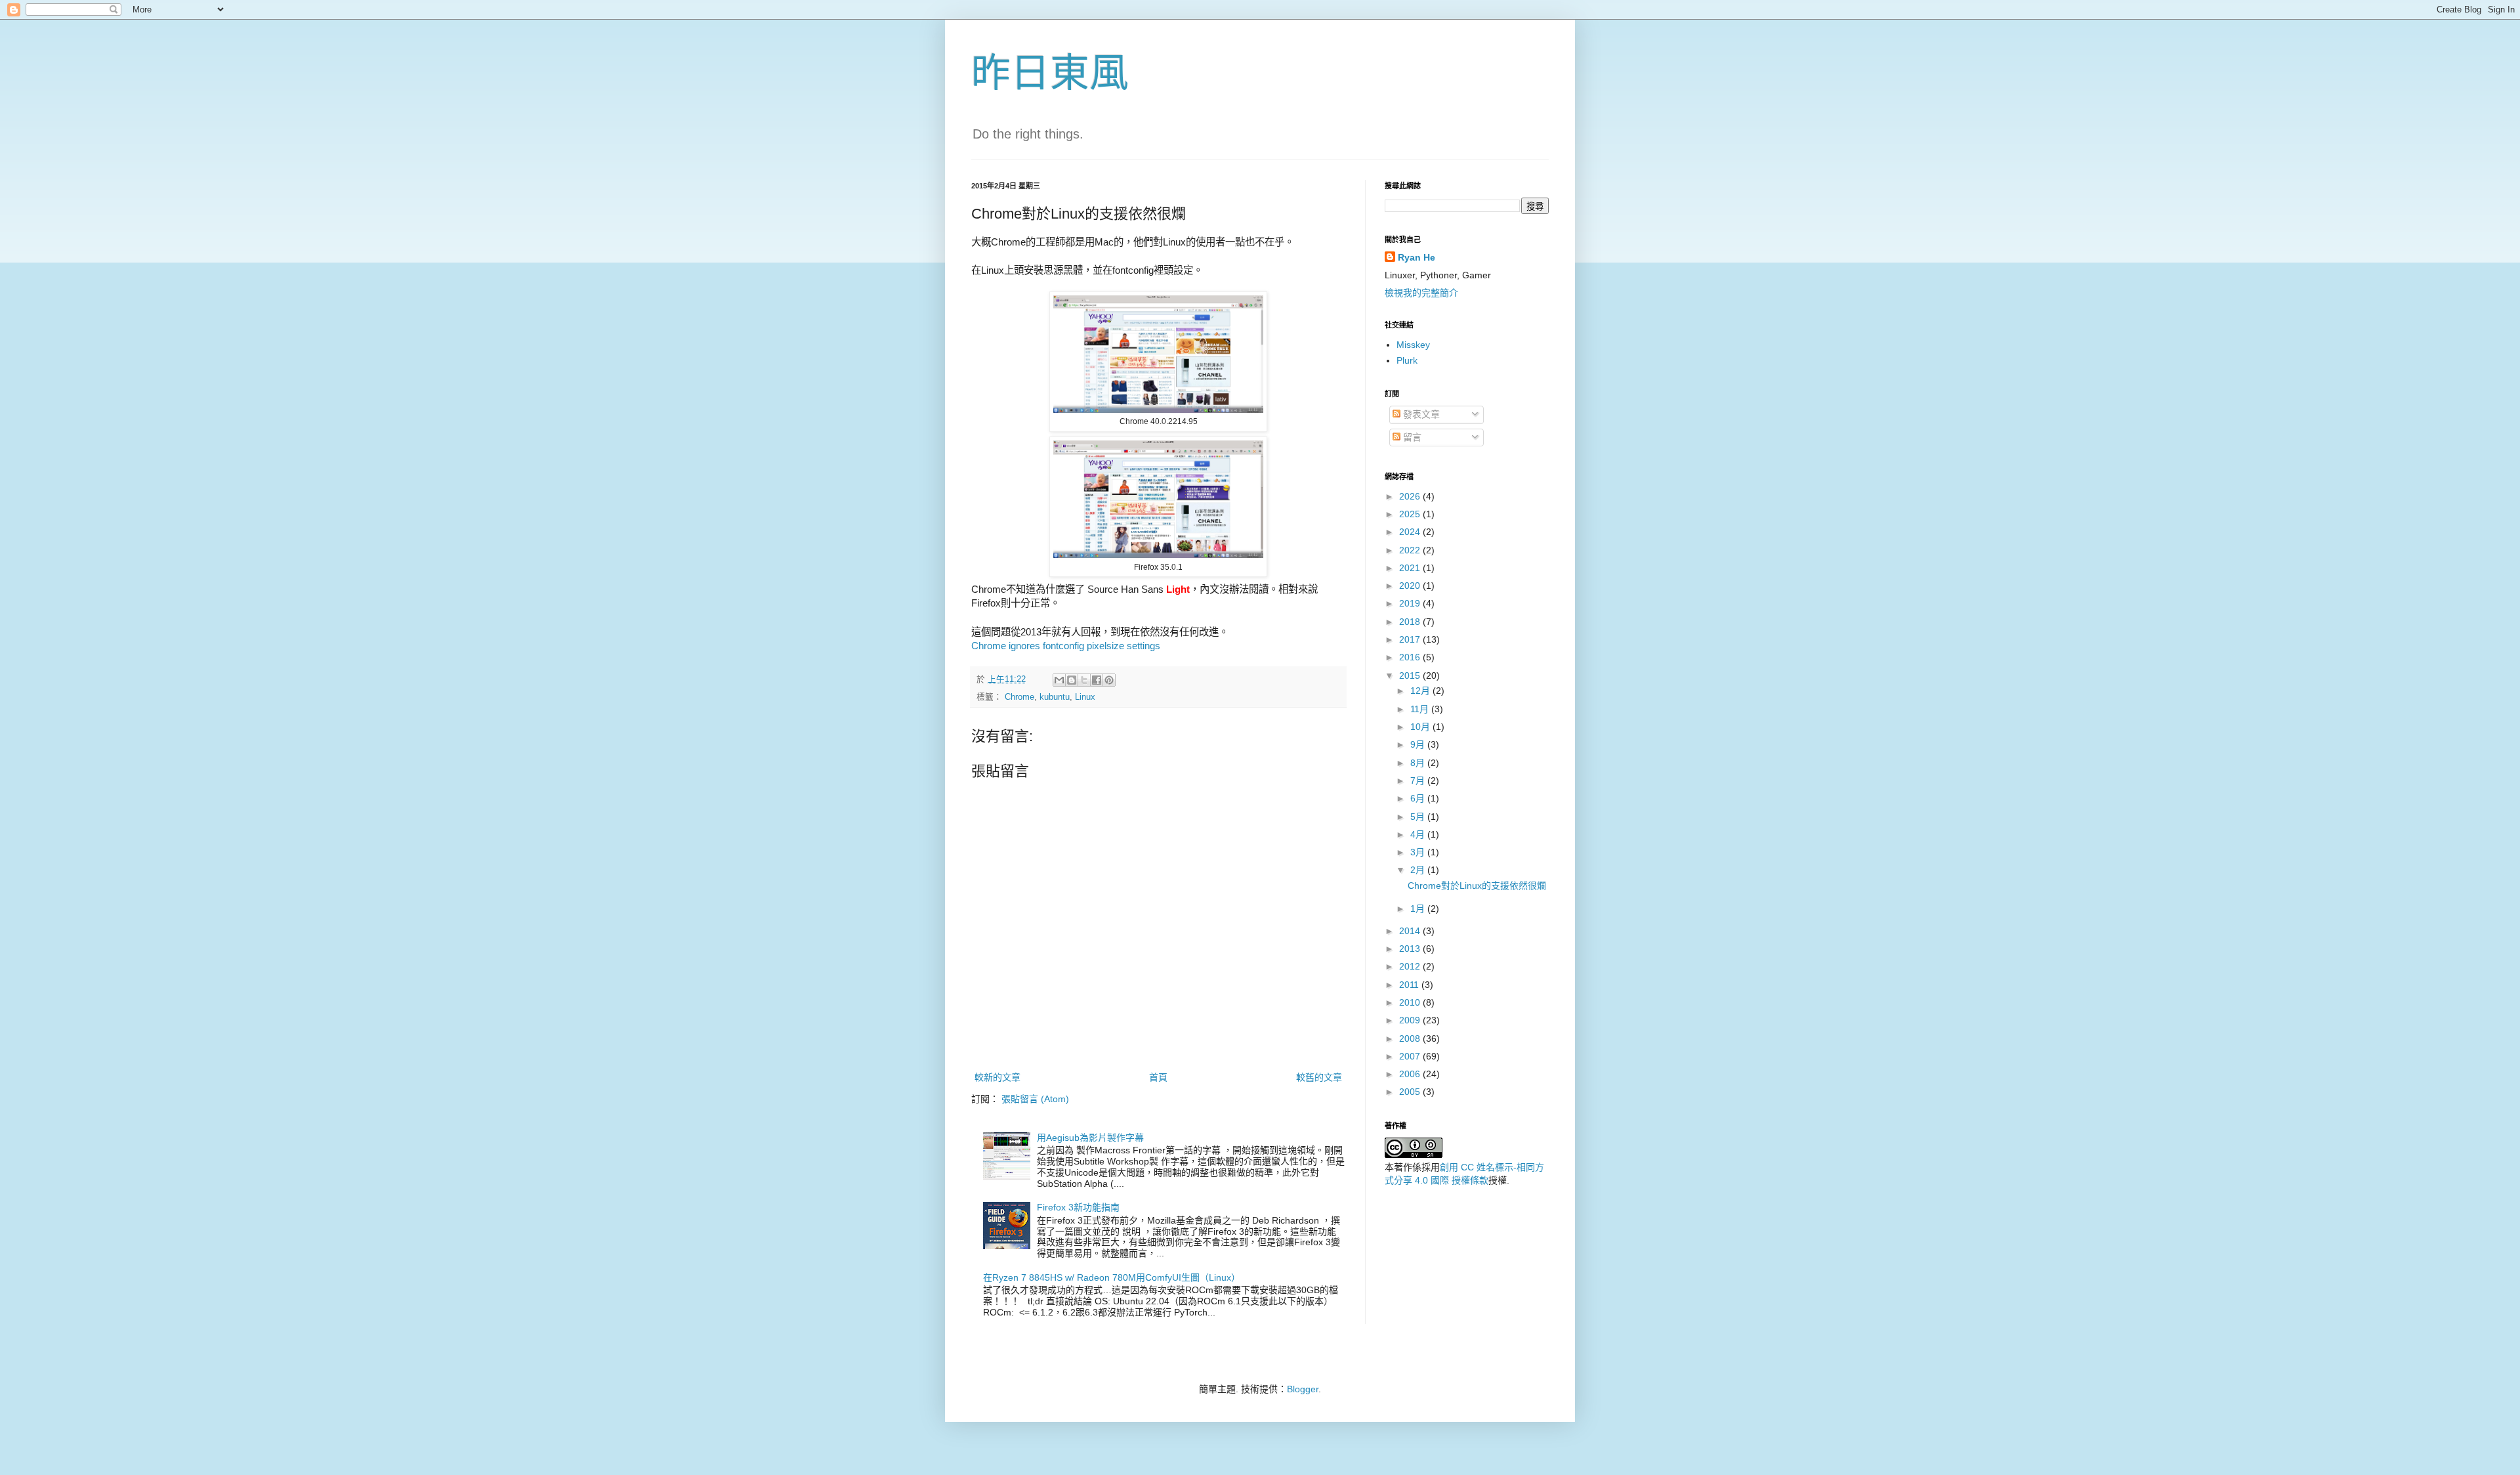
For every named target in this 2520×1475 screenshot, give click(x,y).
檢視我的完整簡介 (1421, 293)
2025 (1411, 514)
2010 (1411, 1002)
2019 (1411, 603)
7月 (1419, 780)
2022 (1411, 550)
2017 (1411, 639)
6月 (1419, 798)
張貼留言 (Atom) (1035, 1099)
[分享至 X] (1084, 680)
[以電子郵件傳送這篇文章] (1059, 680)
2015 (1411, 675)
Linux (1085, 697)
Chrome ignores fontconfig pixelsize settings (1066, 646)
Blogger (1303, 1389)
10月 (1421, 727)
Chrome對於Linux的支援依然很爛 (1477, 886)
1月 (1419, 909)
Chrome (1019, 697)
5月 (1419, 817)
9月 (1419, 744)
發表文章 (1420, 414)
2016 (1411, 657)
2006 (1411, 1074)
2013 (1411, 949)
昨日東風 (1050, 73)
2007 (1411, 1056)
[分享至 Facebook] (1097, 680)
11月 (1421, 709)
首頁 (1158, 1077)
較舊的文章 (1319, 1077)
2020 (1411, 586)
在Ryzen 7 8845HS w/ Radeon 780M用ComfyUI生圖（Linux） (1112, 1277)
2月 (1419, 870)
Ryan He (1417, 257)
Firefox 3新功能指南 (1078, 1207)
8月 (1419, 763)
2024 (1411, 532)
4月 (1419, 834)
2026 (1411, 496)
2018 (1411, 622)
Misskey (1413, 345)
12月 (1421, 691)
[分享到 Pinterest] (1109, 680)
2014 (1411, 931)
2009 (1411, 1020)
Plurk (1407, 360)
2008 (1411, 1038)
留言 (1411, 437)
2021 (1411, 568)
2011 (1410, 985)
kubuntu (1055, 697)
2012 (1411, 966)
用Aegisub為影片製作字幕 (1090, 1138)
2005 (1411, 1092)
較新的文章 (997, 1077)
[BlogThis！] (1072, 680)
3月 (1419, 852)
